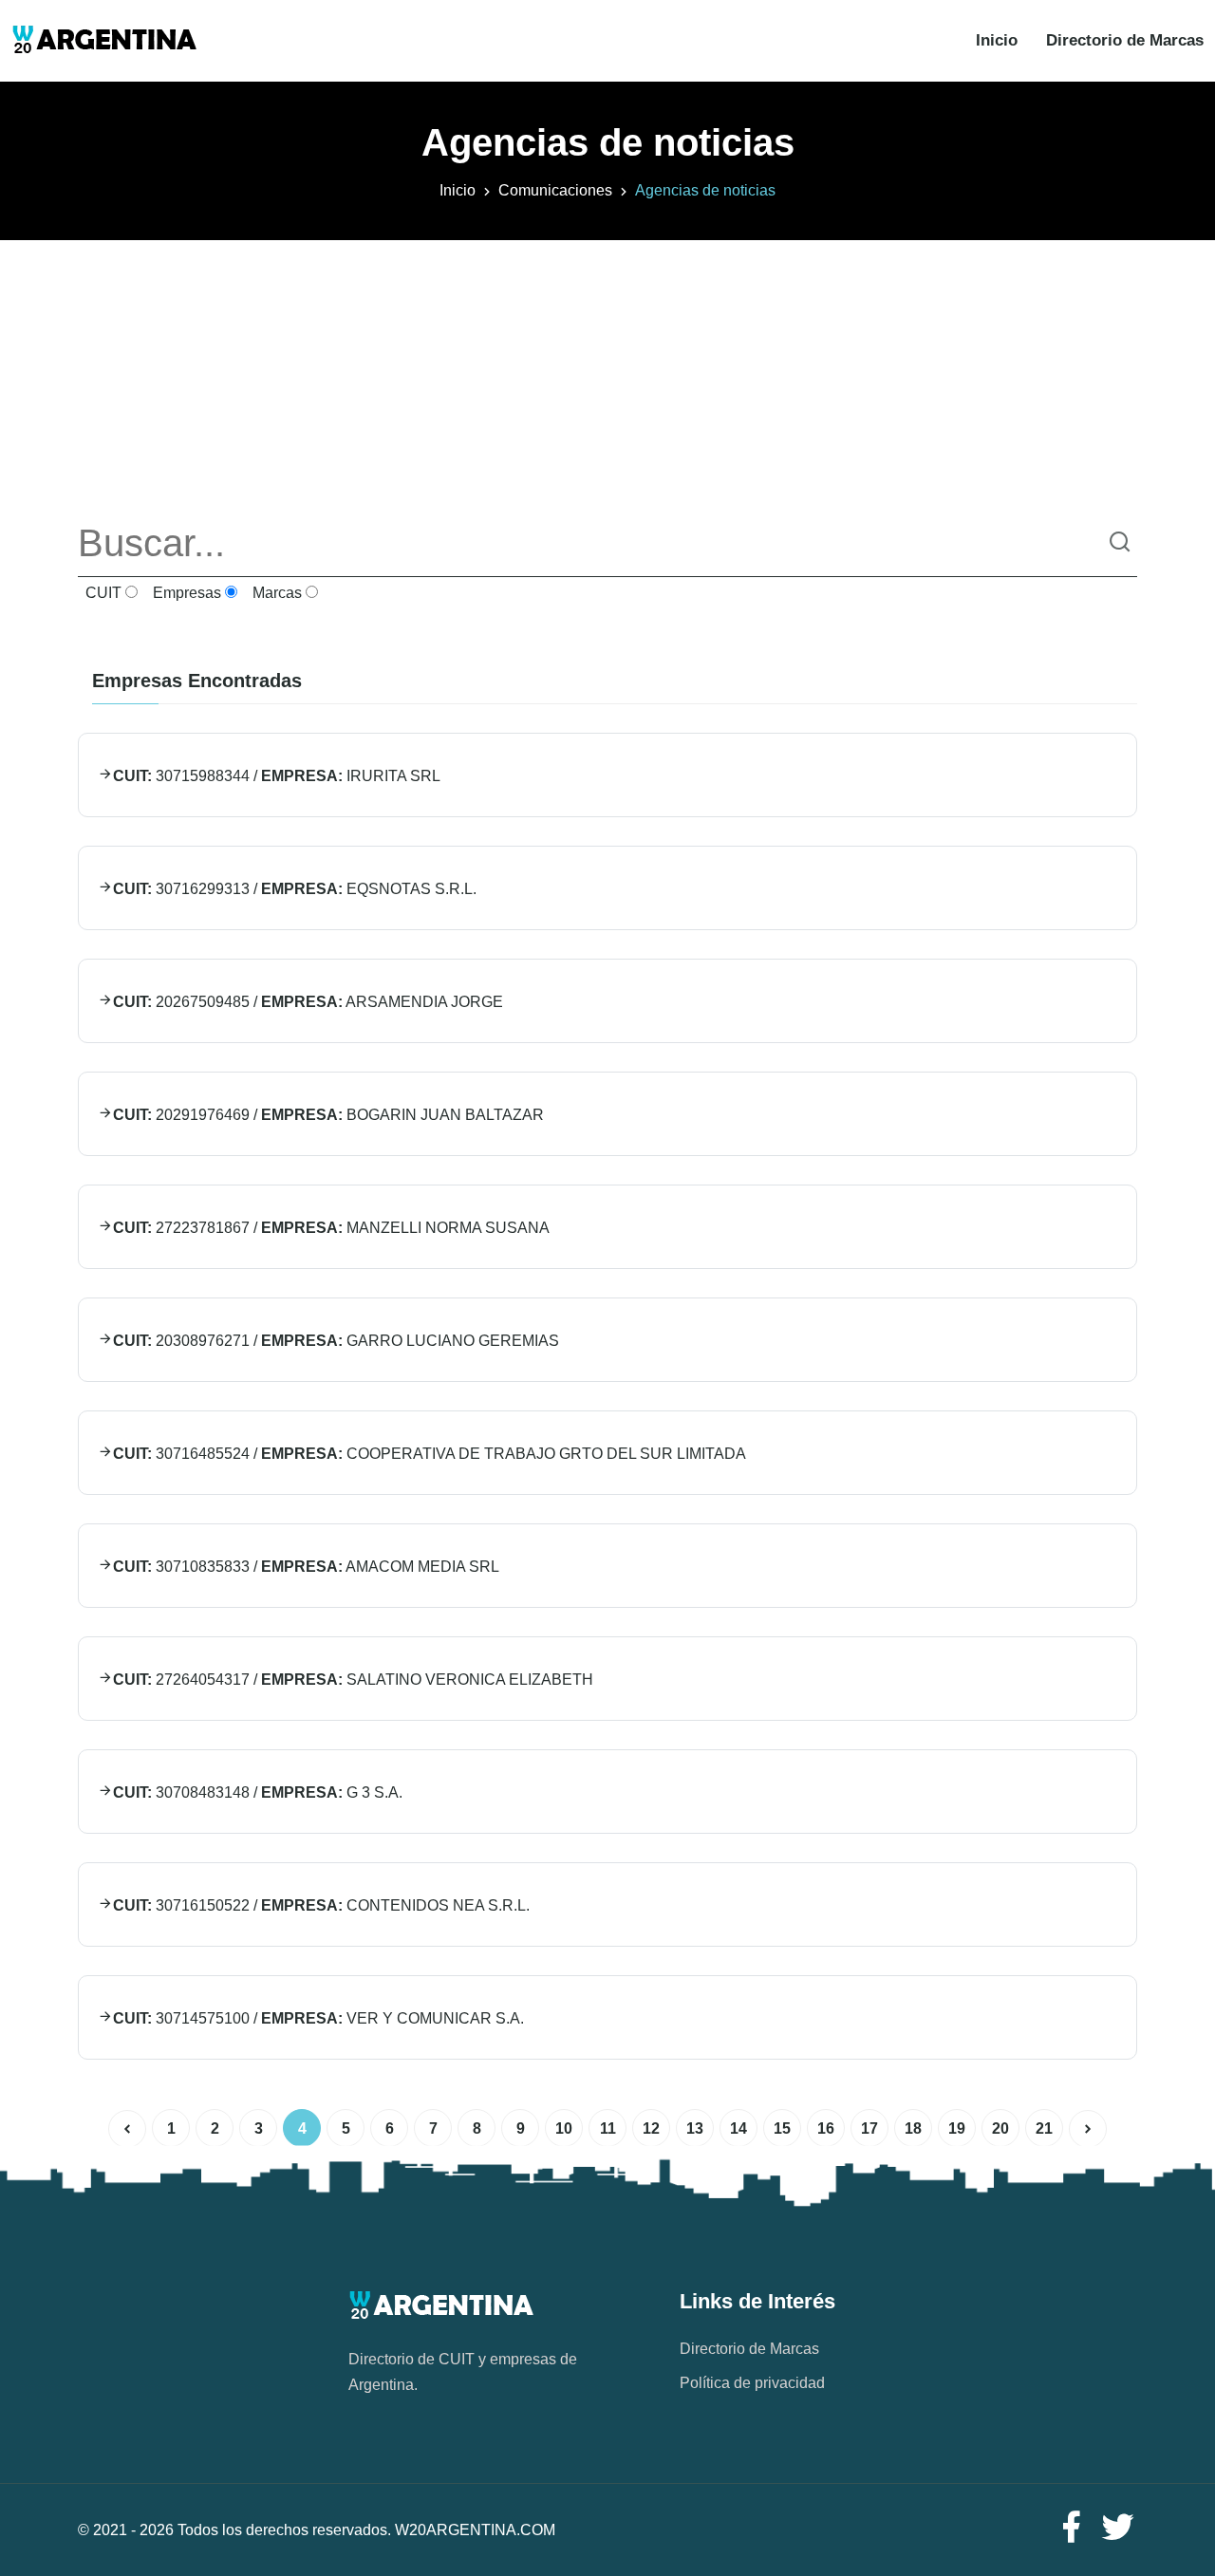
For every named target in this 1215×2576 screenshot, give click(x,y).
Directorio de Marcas (1125, 40)
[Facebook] (1071, 2528)
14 (738, 2128)
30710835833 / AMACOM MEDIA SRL (306, 1567)
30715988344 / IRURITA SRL (277, 776)
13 (695, 2128)
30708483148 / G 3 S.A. (258, 1792)
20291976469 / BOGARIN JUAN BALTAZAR (328, 1115)
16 (826, 2128)
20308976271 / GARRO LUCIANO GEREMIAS (336, 1341)
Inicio (997, 40)
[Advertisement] (607, 373)
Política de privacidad (752, 2383)
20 (1000, 2128)
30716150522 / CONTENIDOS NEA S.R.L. (321, 1905)
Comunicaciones (555, 190)
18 (913, 2128)
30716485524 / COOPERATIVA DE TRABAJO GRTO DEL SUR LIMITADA (430, 1454)
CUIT (102, 593)
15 (782, 2128)
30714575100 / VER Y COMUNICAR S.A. (318, 2018)
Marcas (275, 593)
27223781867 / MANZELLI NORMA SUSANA (331, 1228)
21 (1044, 2128)
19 (957, 2128)
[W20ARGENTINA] (104, 41)
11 (608, 2128)
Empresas (185, 593)
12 (651, 2128)
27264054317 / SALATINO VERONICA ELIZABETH (353, 1680)
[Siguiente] (1088, 2129)
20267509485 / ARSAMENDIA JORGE (308, 1002)
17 (869, 2128)
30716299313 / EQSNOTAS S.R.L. (295, 889)
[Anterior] (127, 2129)
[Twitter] (1118, 2528)
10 (564, 2128)
